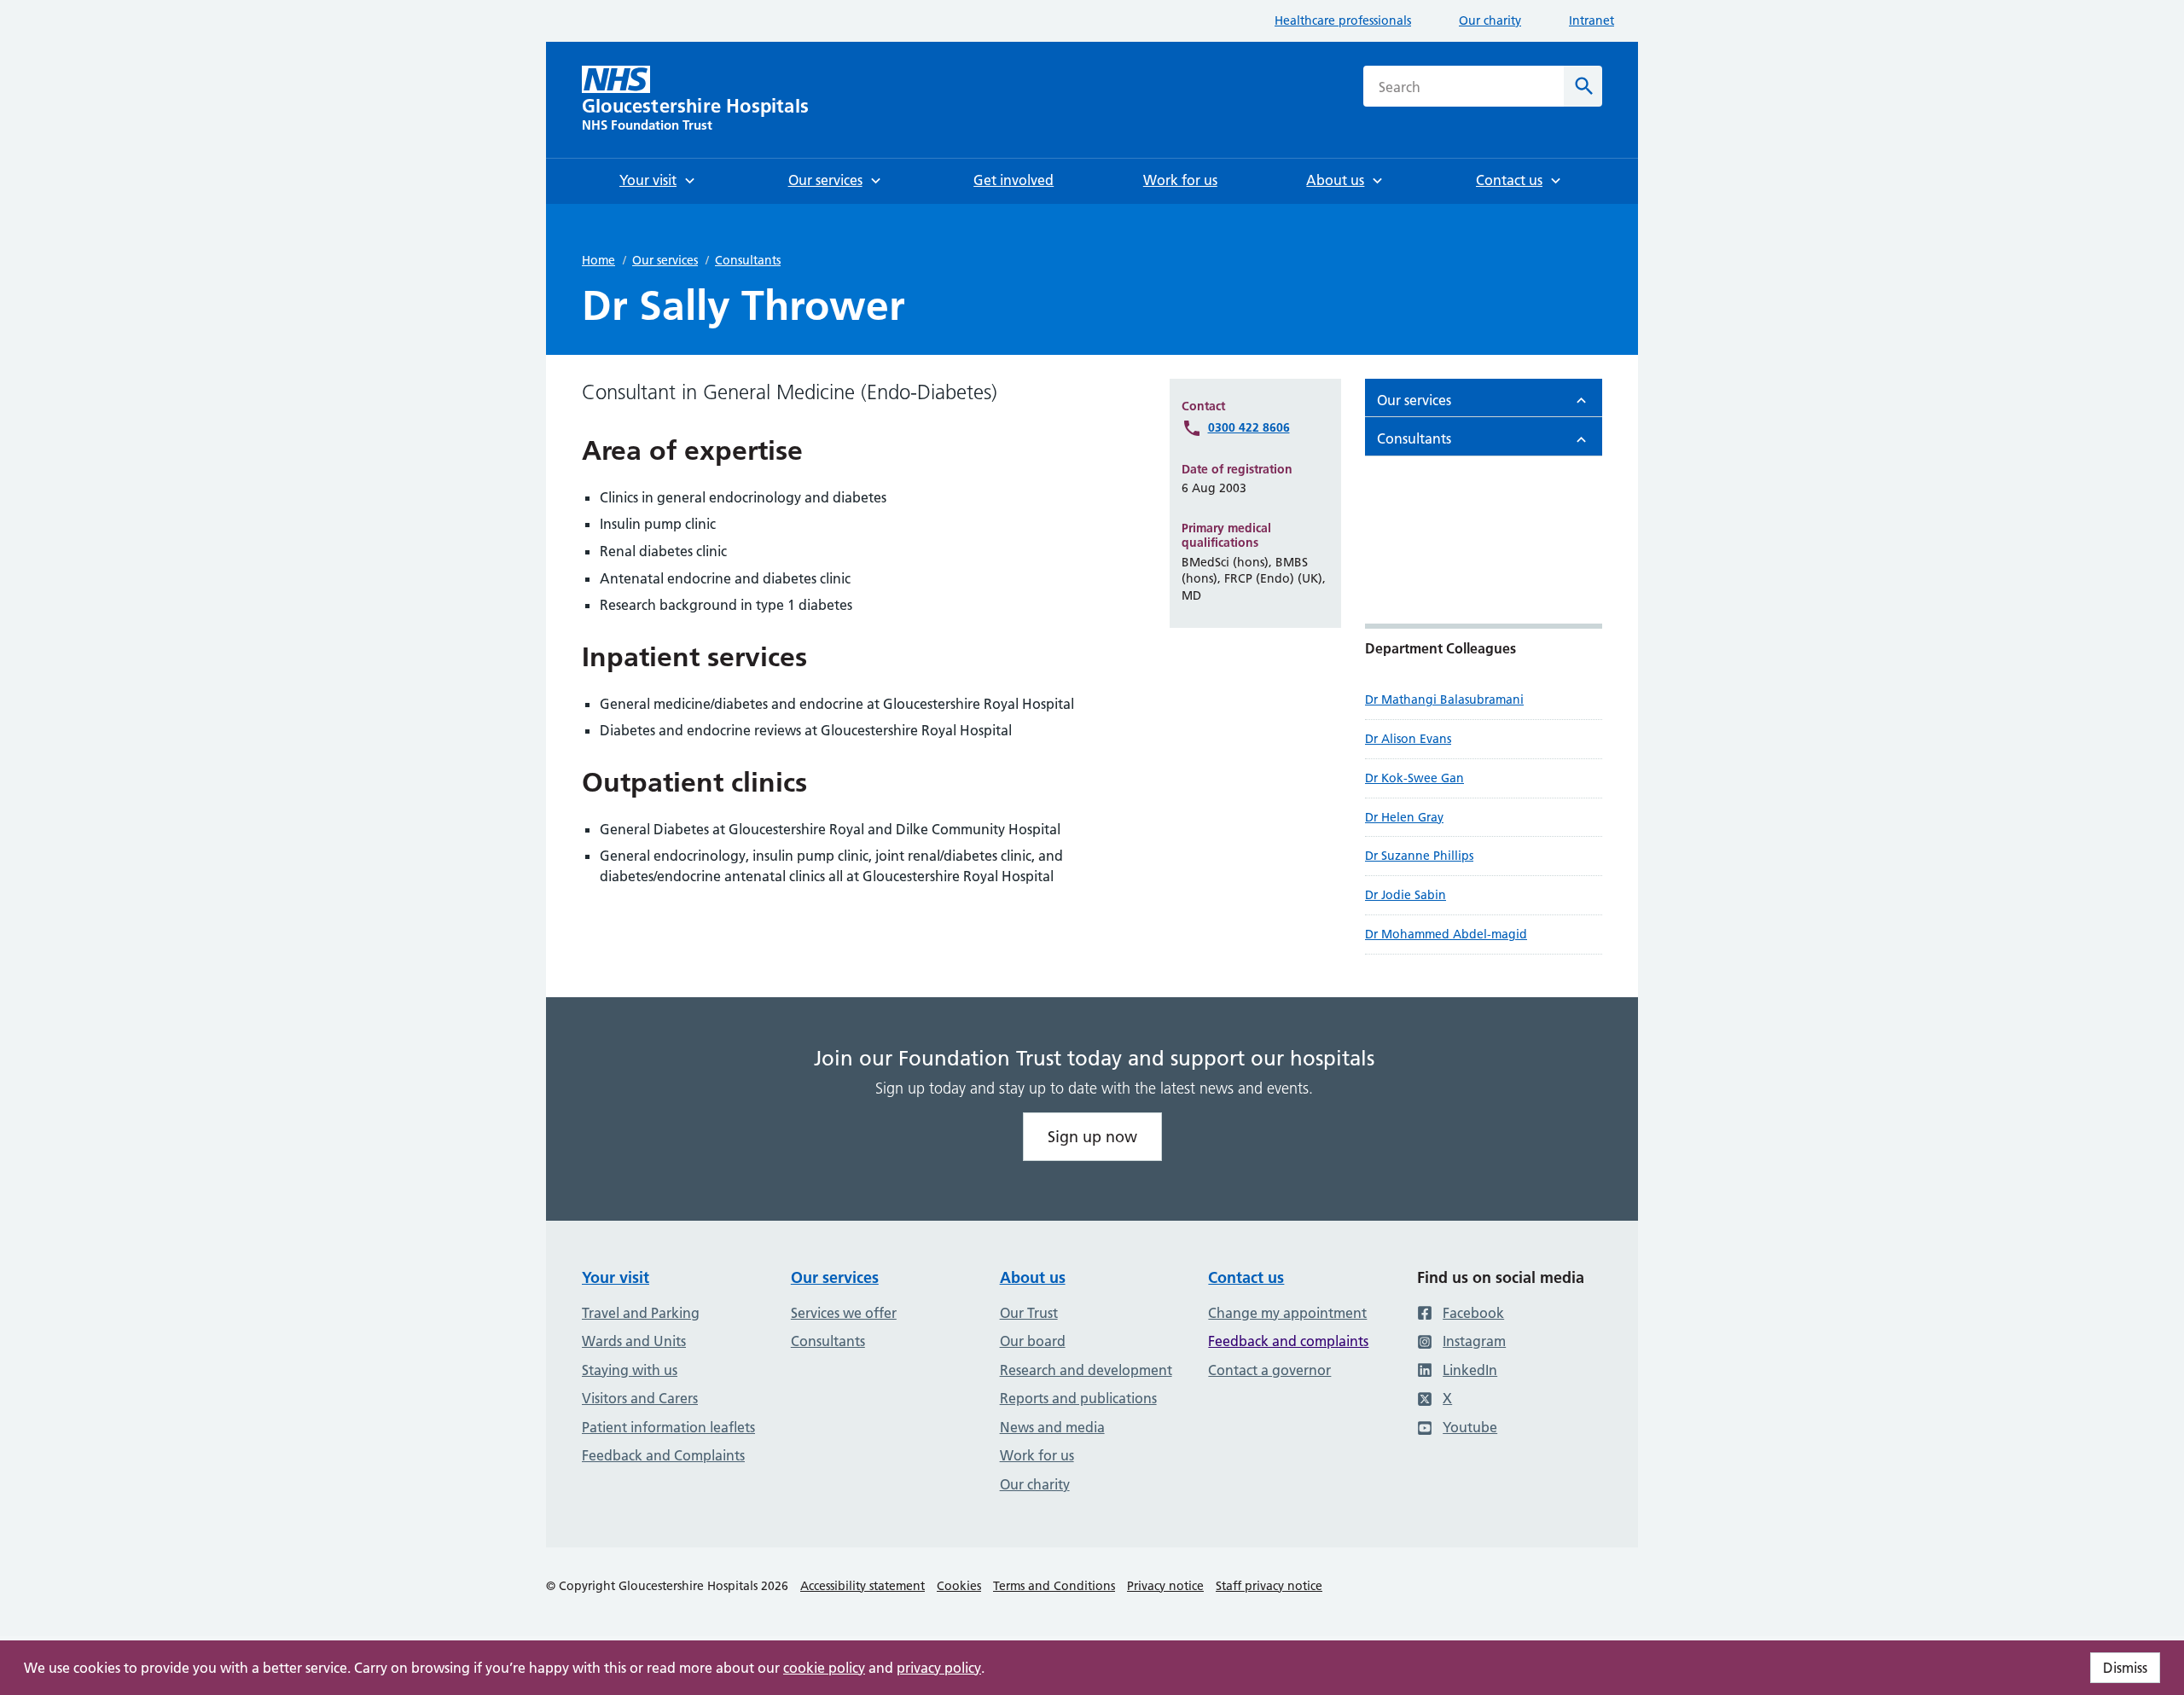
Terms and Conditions (1054, 1586)
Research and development (1086, 1370)
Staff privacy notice (1269, 1586)
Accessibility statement (863, 1586)
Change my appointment (1287, 1313)
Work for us (1037, 1455)
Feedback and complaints (1288, 1341)
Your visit (616, 1277)
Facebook (1473, 1313)
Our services (665, 260)
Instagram (1474, 1341)
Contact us (1246, 1277)
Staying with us (630, 1370)
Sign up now (1092, 1137)
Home (598, 260)
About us (1033, 1277)
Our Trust (1029, 1313)
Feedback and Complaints (663, 1455)
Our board (1033, 1341)
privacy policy (939, 1668)
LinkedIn (1470, 1370)
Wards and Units (634, 1341)
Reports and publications (1078, 1398)
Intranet (1592, 20)
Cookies (959, 1586)
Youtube (1470, 1427)
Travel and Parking (641, 1313)
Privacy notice (1165, 1586)
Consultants (748, 260)
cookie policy (824, 1668)
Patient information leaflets (668, 1427)
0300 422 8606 (1249, 427)
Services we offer (844, 1313)
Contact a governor (1269, 1370)
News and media (1052, 1427)
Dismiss (2125, 1668)
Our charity (1490, 20)
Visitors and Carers (640, 1398)
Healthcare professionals (1343, 20)
